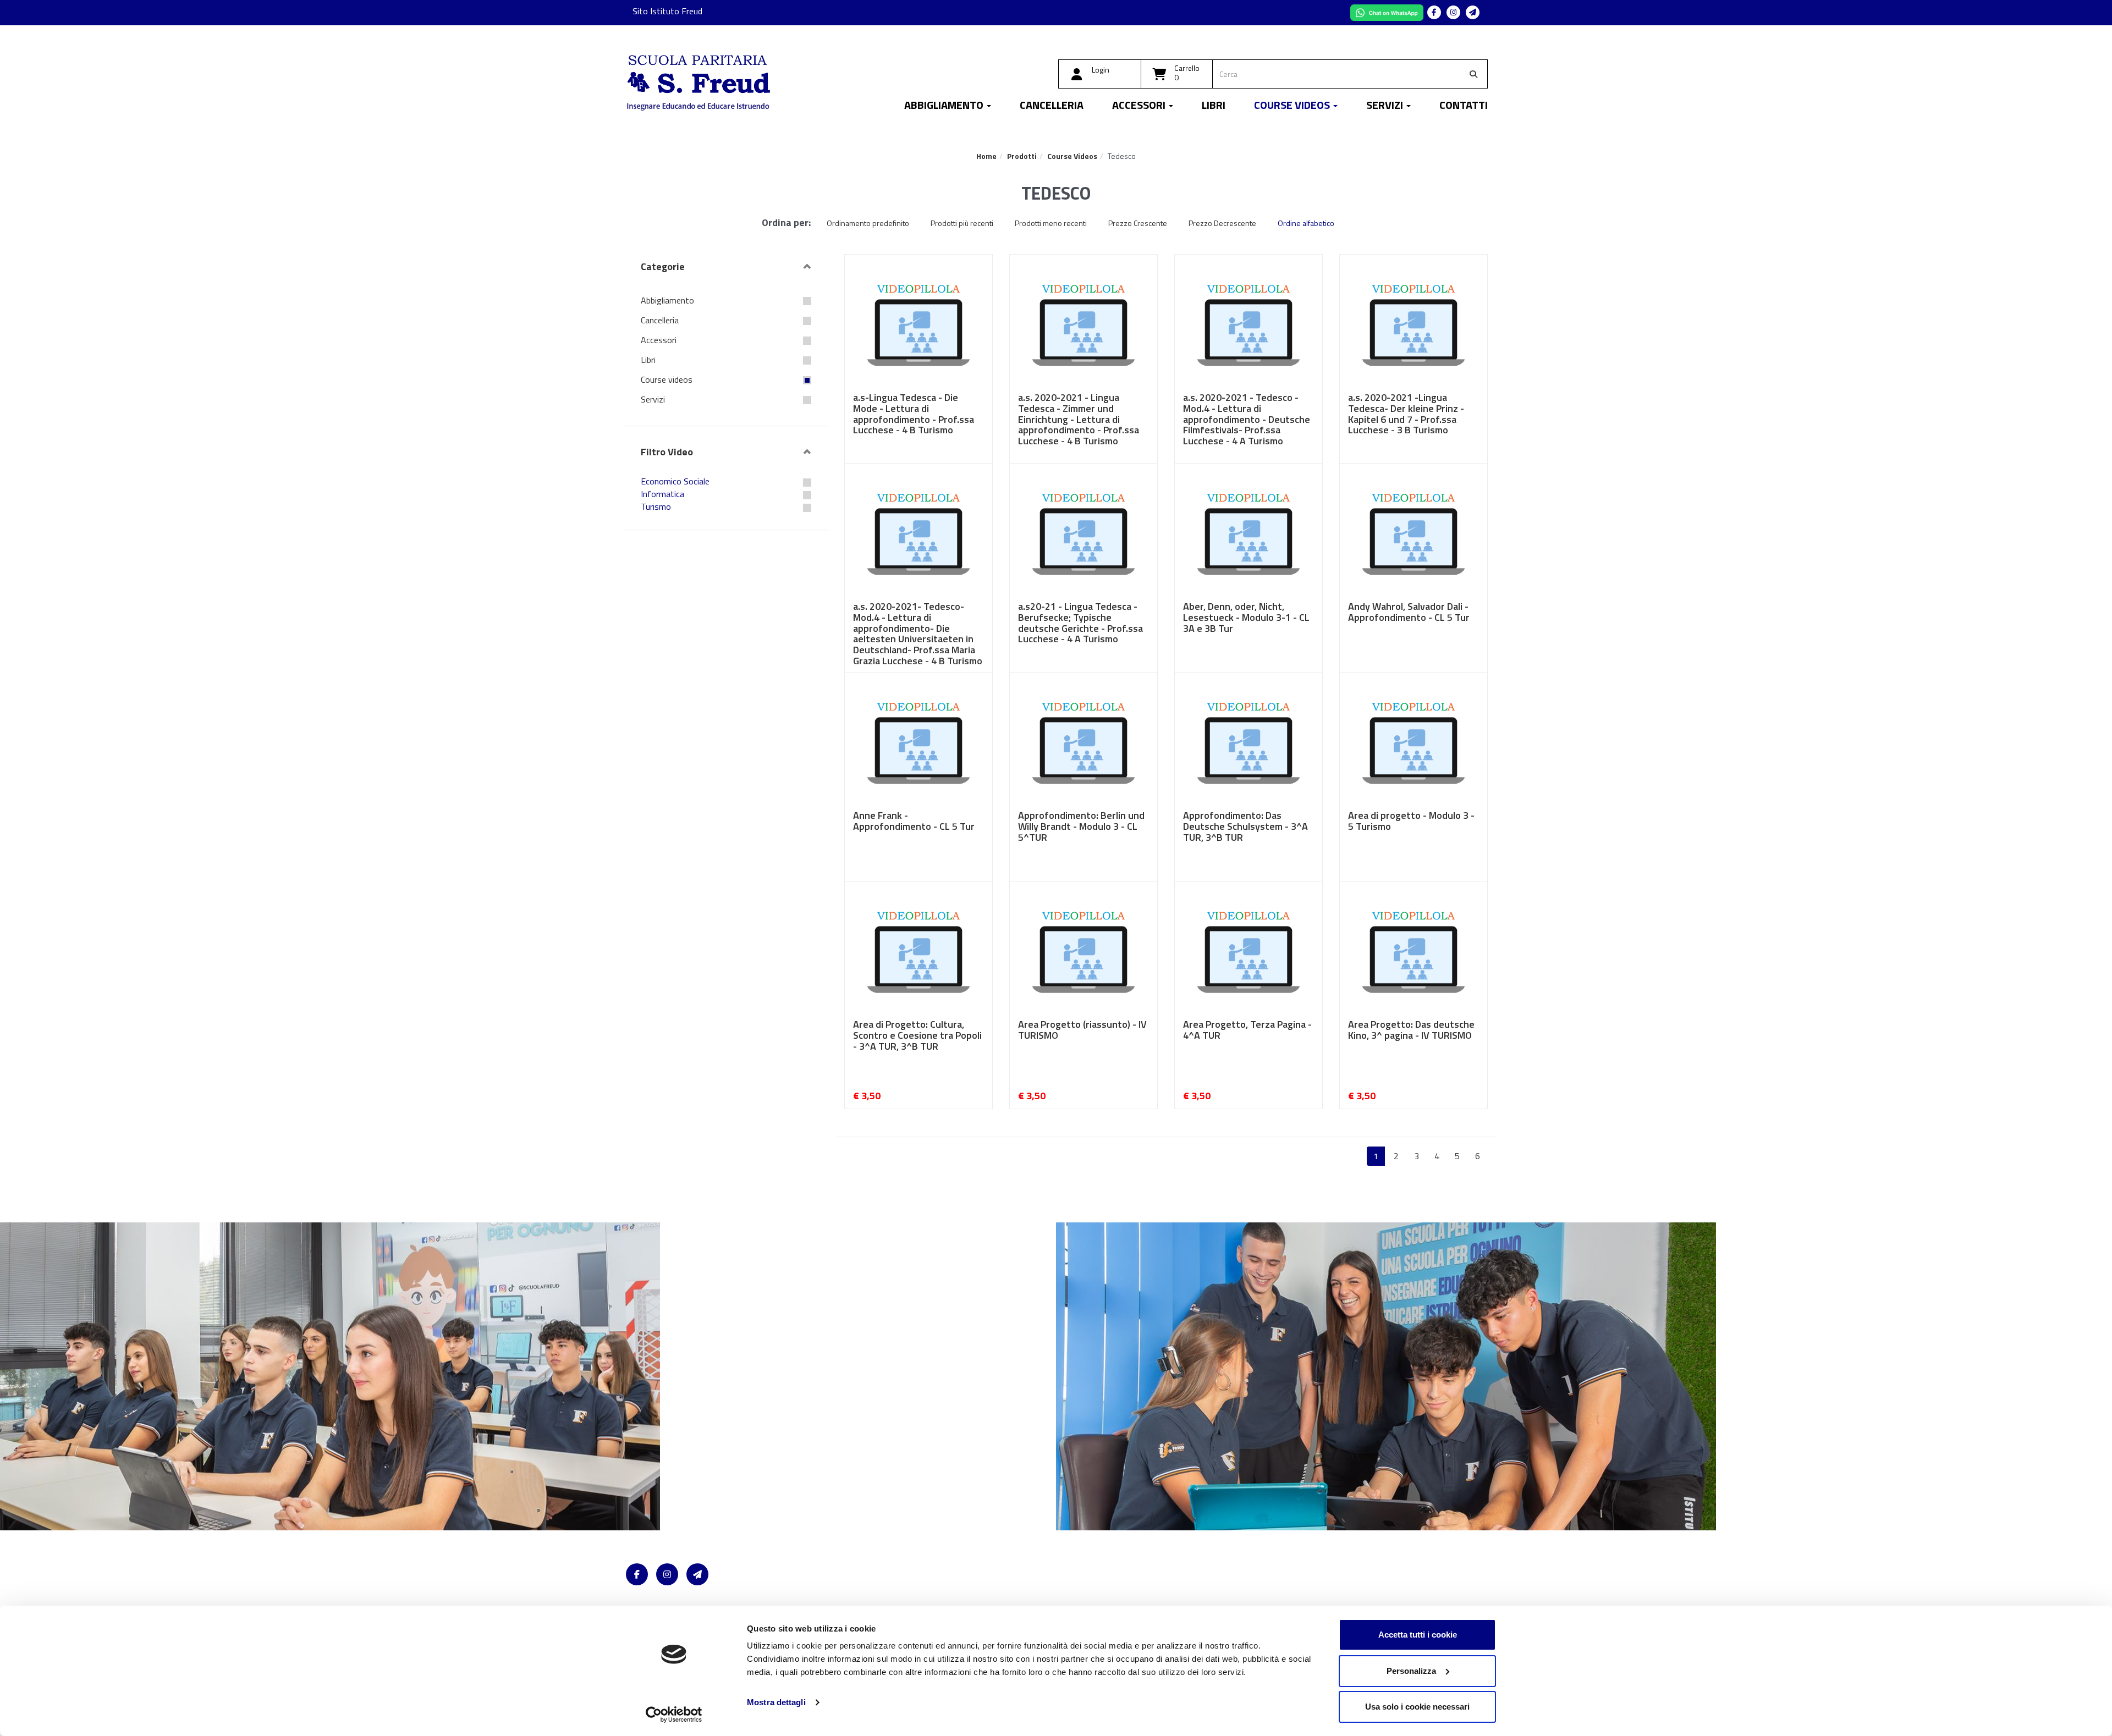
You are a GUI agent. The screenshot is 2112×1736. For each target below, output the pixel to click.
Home (986, 156)
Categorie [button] (663, 266)
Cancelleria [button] (1052, 106)
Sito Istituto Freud (667, 11)
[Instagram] (1453, 12)
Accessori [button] (1140, 106)
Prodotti (1022, 156)
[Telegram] (1473, 12)
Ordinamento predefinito (868, 223)
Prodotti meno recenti (1051, 223)
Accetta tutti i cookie (1418, 1635)
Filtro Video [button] (667, 452)
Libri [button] (1214, 106)
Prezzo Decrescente (1222, 223)
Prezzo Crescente (1138, 223)
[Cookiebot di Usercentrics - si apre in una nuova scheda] (674, 1715)
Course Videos (1072, 156)
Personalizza (1411, 1671)
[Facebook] (1434, 12)
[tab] (726, 267)
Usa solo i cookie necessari (1417, 1707)
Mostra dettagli (776, 1702)
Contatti (1464, 106)
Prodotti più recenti (962, 223)
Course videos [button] (1293, 106)
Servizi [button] (1386, 106)
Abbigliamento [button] (945, 106)
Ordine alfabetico (1306, 223)
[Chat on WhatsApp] (1388, 12)
